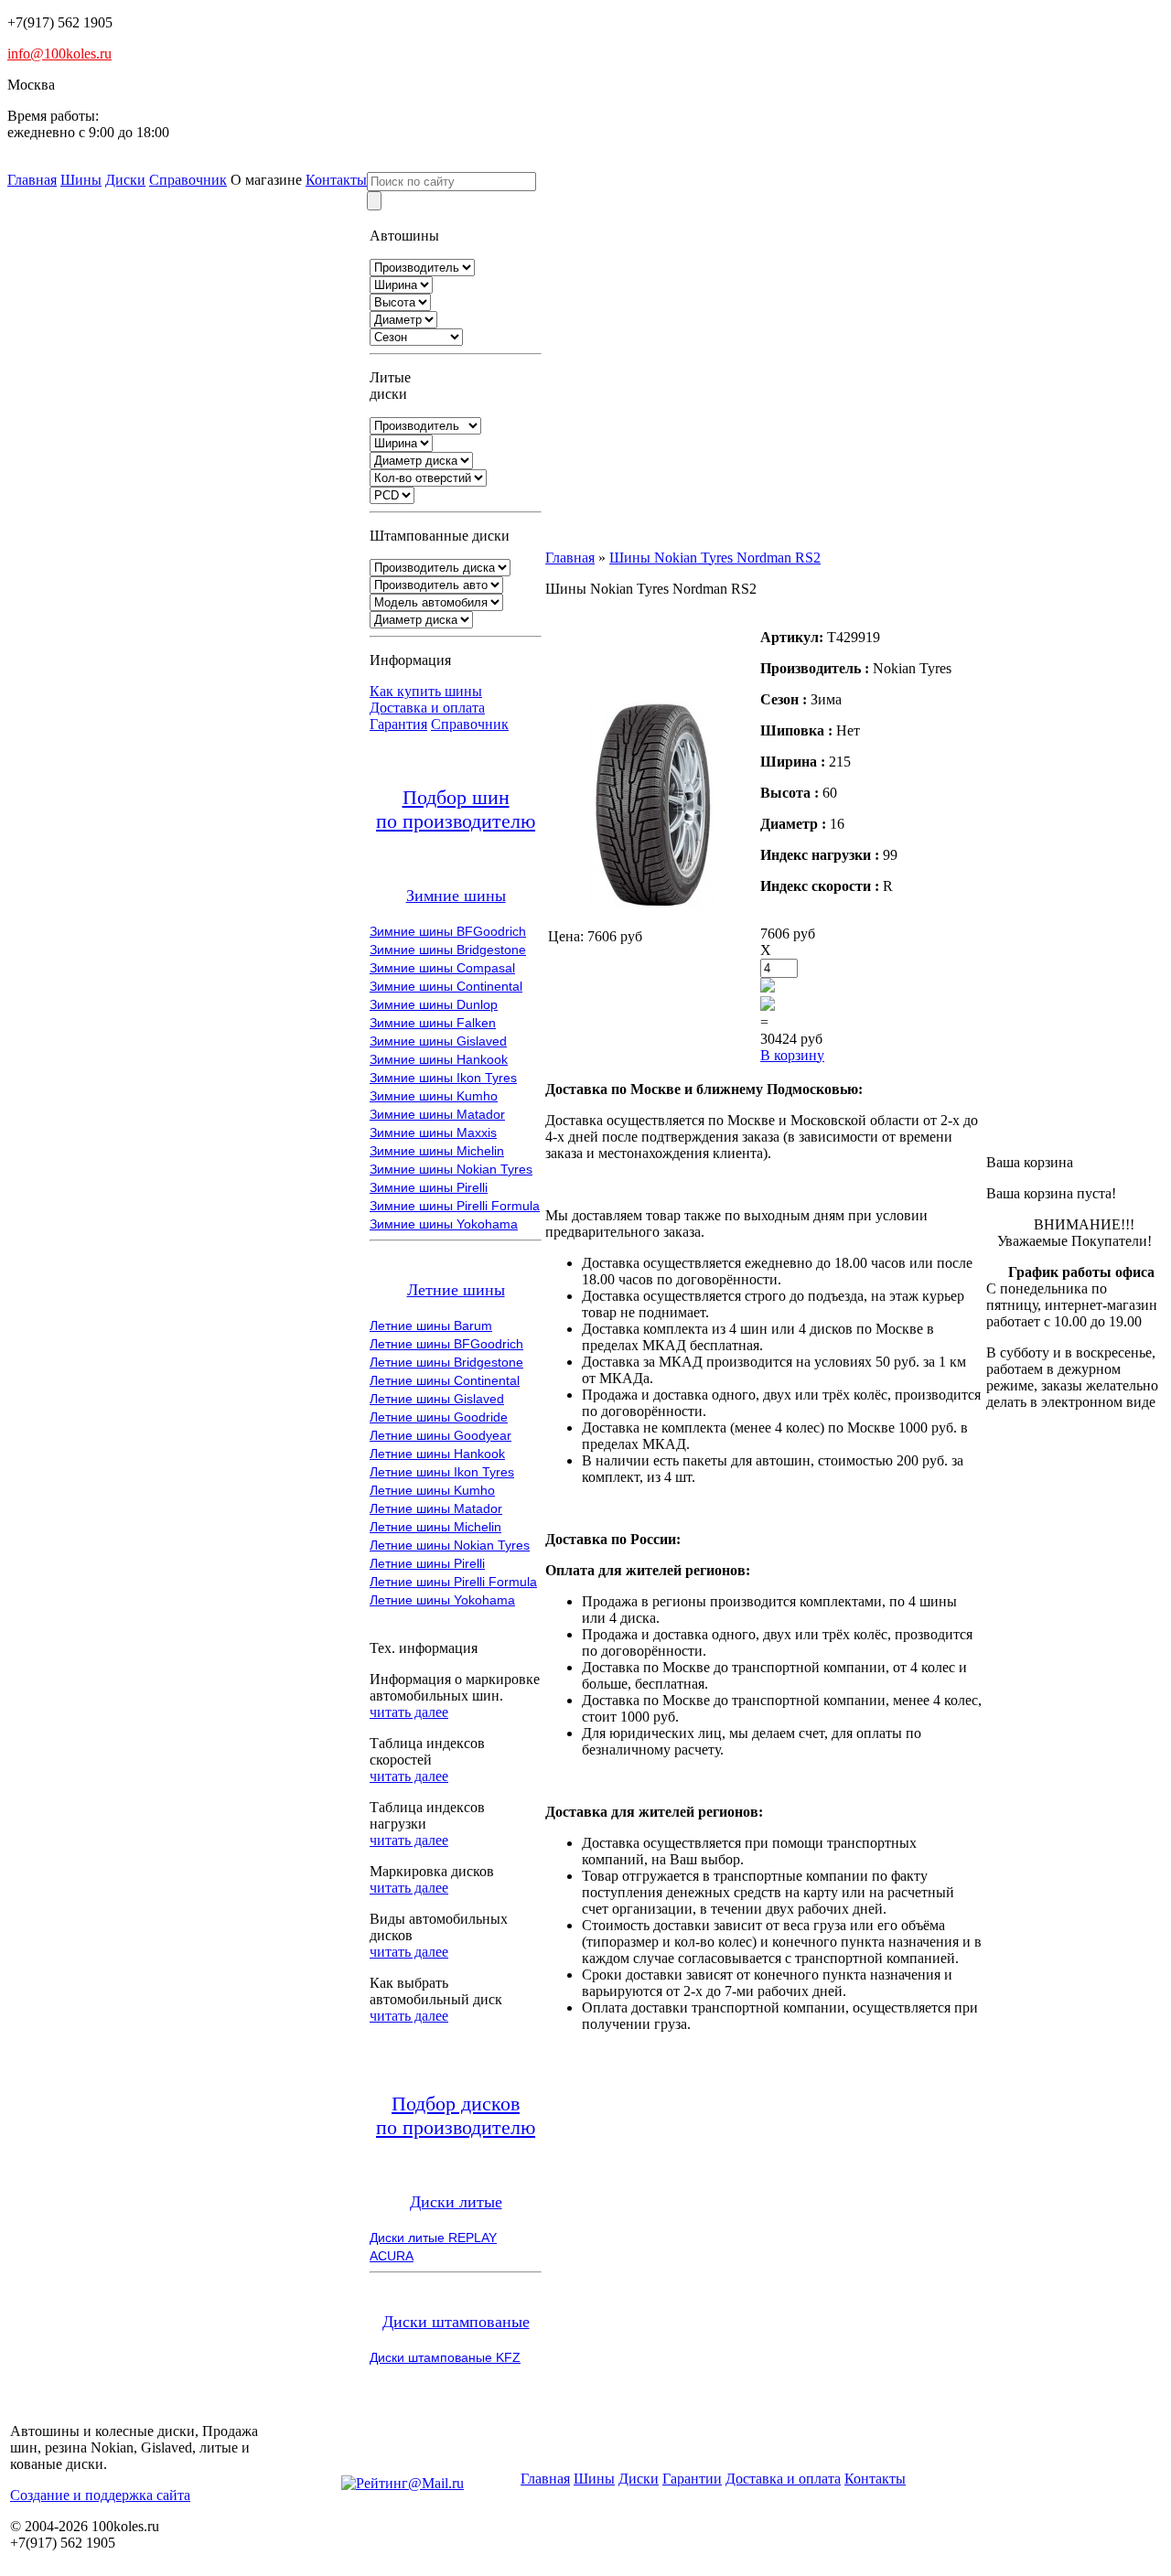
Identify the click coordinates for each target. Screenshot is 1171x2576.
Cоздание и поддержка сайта (100, 2495)
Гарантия (398, 724)
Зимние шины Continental (446, 986)
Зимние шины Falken (433, 1023)
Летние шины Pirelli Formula (453, 1582)
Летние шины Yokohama (442, 1600)
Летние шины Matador (436, 1508)
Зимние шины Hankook (439, 1059)
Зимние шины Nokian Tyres (451, 1169)
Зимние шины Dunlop (434, 1004)
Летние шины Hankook (437, 1454)
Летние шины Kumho (432, 1490)
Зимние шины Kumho (434, 1096)
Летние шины (456, 1290)
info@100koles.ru (59, 54)
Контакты (336, 180)
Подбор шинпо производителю (456, 809)
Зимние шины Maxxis (433, 1132)
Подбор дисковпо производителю (456, 2115)
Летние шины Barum (431, 1326)
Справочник (188, 180)
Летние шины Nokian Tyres (450, 1545)
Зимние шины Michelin (437, 1151)
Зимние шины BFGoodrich (448, 931)
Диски (125, 180)
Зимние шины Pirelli (429, 1187)
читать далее (409, 1712)
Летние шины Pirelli (427, 1563)
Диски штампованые (456, 2322)
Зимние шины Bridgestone (448, 950)
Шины (81, 180)
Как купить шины (426, 691)
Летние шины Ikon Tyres (442, 1472)
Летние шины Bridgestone (446, 1362)
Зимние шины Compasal (442, 968)
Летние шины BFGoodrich (446, 1344)
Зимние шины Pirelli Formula (455, 1206)
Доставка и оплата (427, 708)
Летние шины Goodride (439, 1417)
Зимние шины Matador (437, 1114)
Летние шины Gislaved (437, 1399)
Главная (32, 180)
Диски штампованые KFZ (445, 2357)
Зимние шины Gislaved (438, 1041)
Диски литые (456, 2202)
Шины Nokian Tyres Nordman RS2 (715, 558)
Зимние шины (456, 896)
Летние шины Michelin (435, 1527)
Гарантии (692, 2479)
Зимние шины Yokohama (444, 1224)
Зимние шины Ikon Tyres (443, 1078)
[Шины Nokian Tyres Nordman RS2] (652, 905)
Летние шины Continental (445, 1380)
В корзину (792, 1055)
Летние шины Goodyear (440, 1435)
